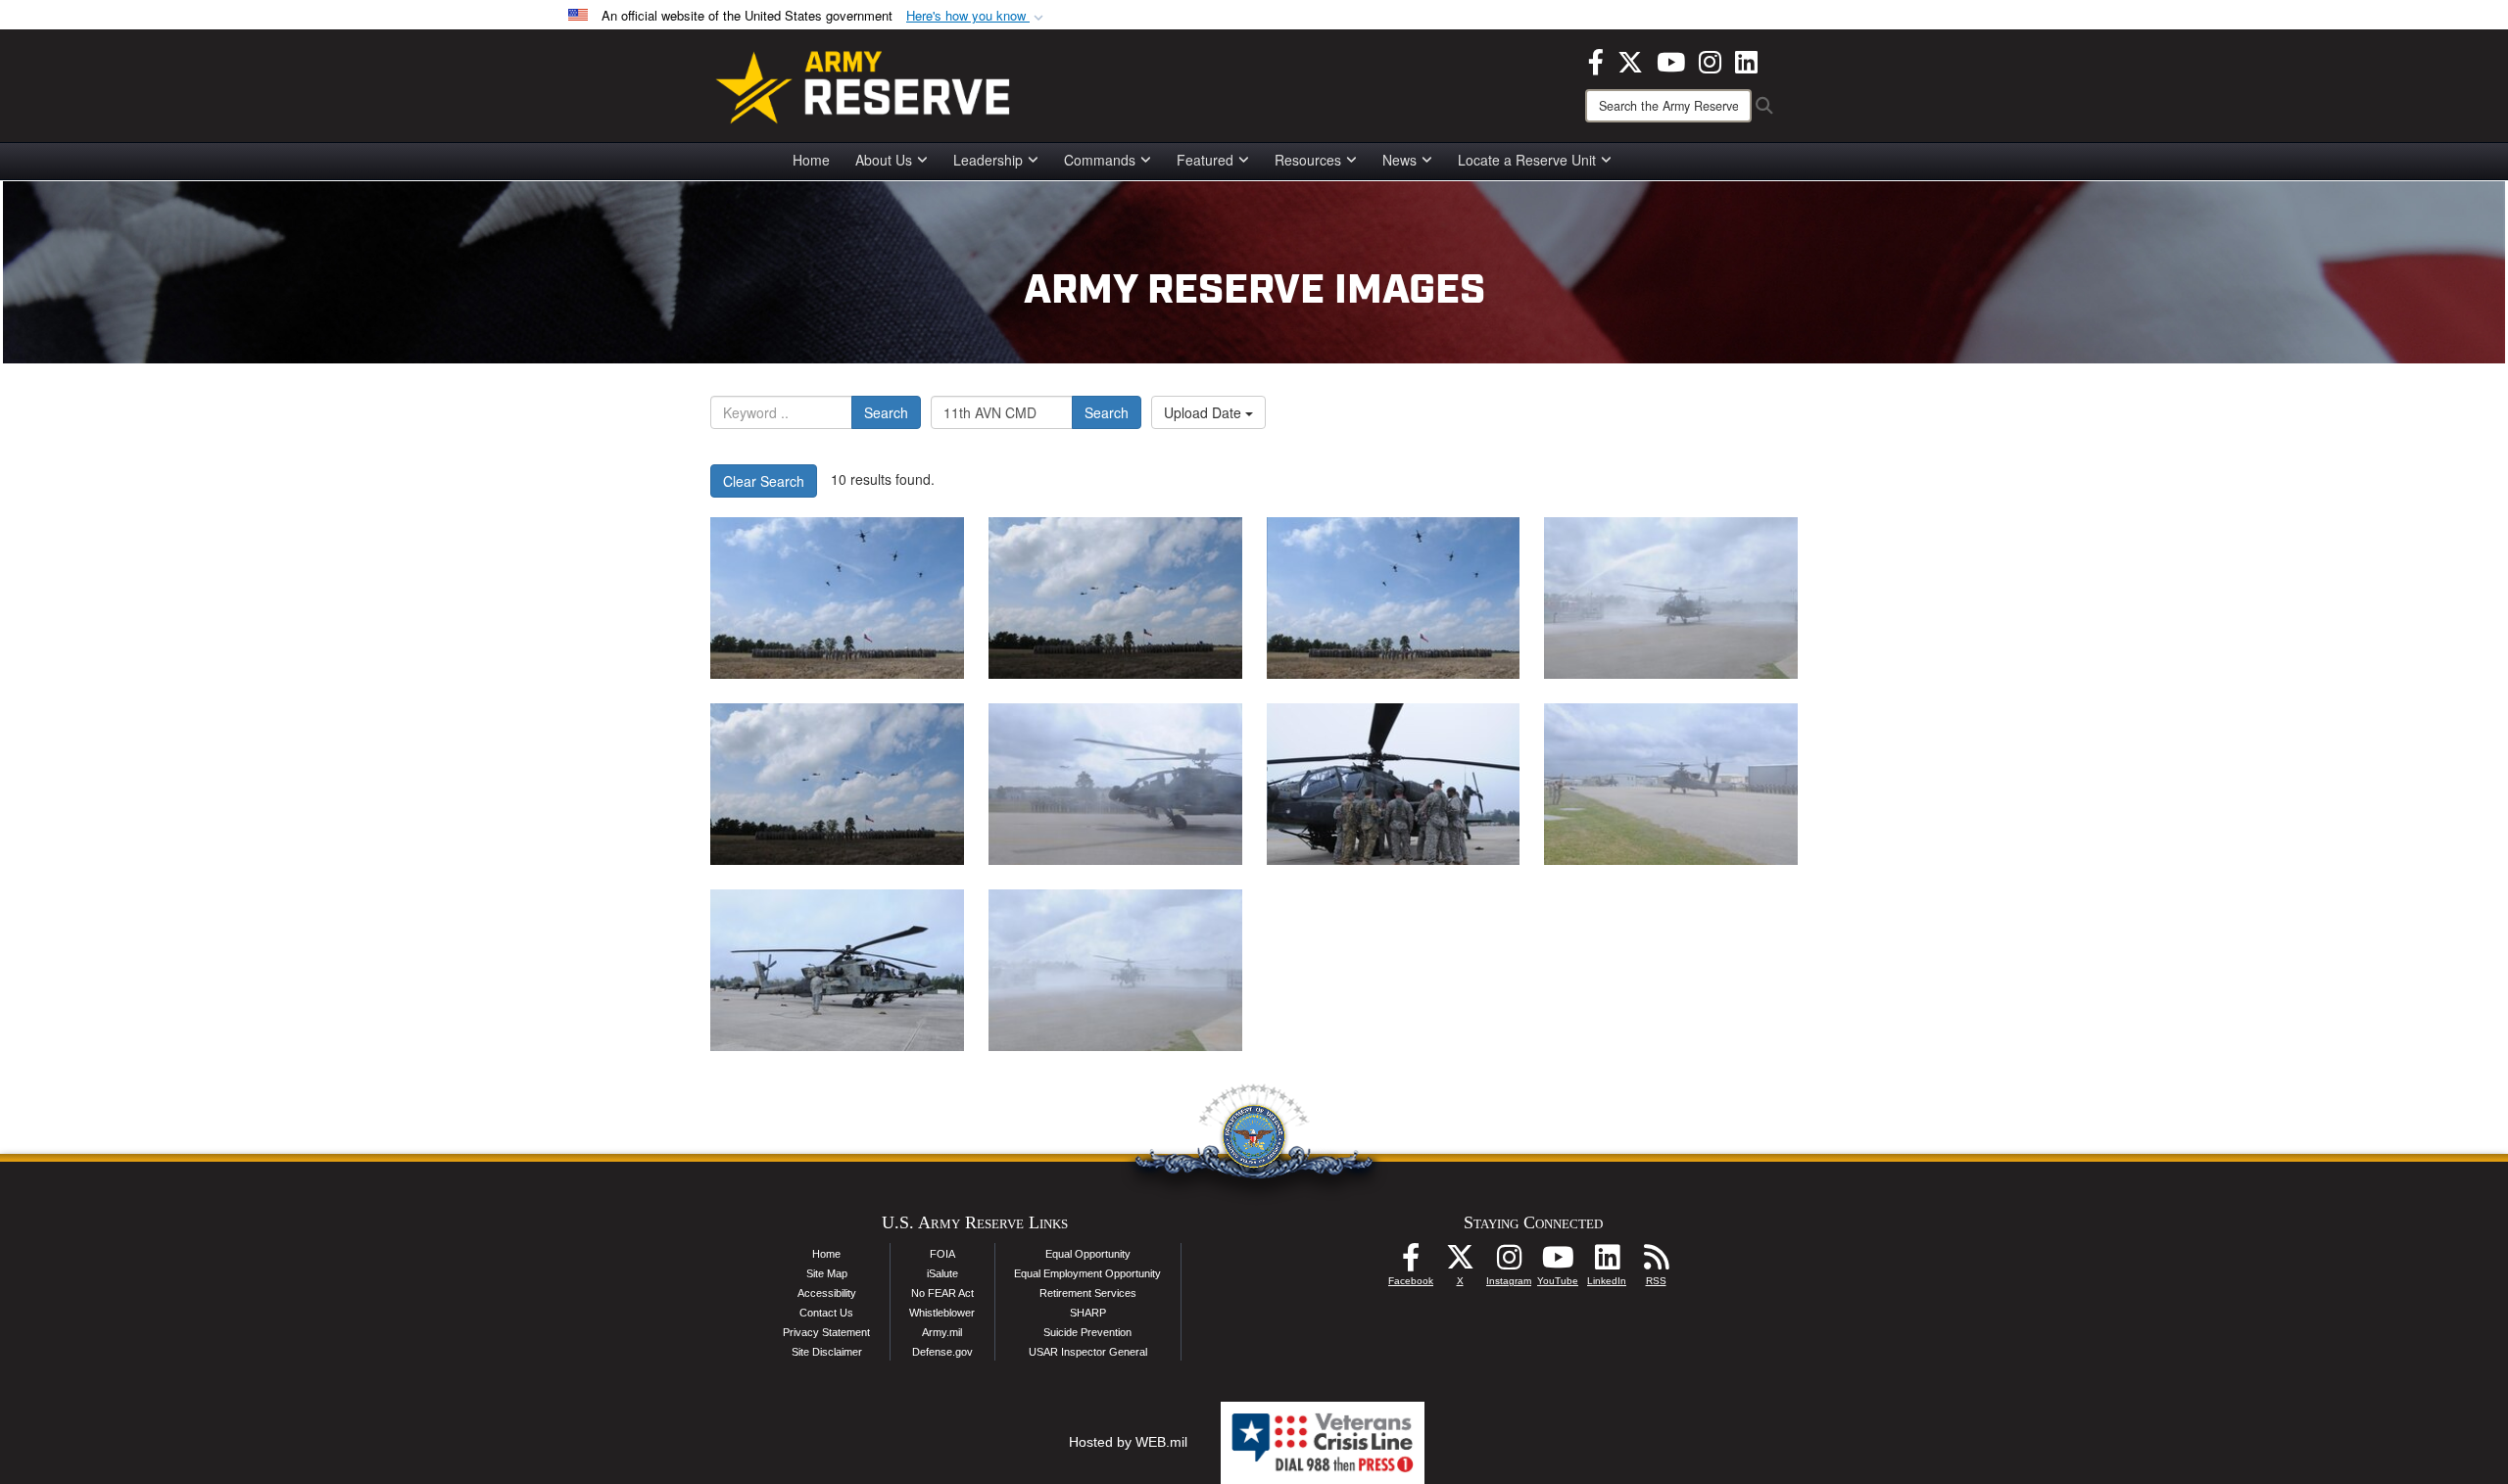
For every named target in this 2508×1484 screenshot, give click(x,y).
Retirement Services (1088, 1293)
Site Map (827, 1273)
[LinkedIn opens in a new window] (1746, 60)
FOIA (942, 1254)
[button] (977, 16)
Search (886, 412)
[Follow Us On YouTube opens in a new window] (1558, 1263)
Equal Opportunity (1088, 1254)
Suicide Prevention (1087, 1332)
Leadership (988, 160)
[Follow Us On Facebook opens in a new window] (1411, 1263)
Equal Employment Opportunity (1087, 1273)
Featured (1205, 160)
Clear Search (764, 481)
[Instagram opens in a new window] (1710, 60)
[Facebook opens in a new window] (1596, 60)
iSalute (942, 1273)
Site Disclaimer (827, 1352)
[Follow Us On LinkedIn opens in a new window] (1607, 1263)
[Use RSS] (1656, 1263)
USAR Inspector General (1088, 1352)
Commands (1100, 160)
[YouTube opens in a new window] (1671, 60)
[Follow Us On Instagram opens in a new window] (1509, 1263)
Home (811, 160)
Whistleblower (942, 1313)
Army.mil (942, 1332)
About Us (884, 160)
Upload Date (1205, 412)
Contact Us (826, 1313)
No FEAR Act (942, 1293)
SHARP (1088, 1313)
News (1399, 160)
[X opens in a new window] (1630, 60)
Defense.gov (942, 1352)
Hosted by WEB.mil (1128, 1442)
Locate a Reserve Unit (1527, 160)
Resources (1308, 160)
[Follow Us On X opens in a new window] (1460, 1263)
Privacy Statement (826, 1332)
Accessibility (827, 1293)
